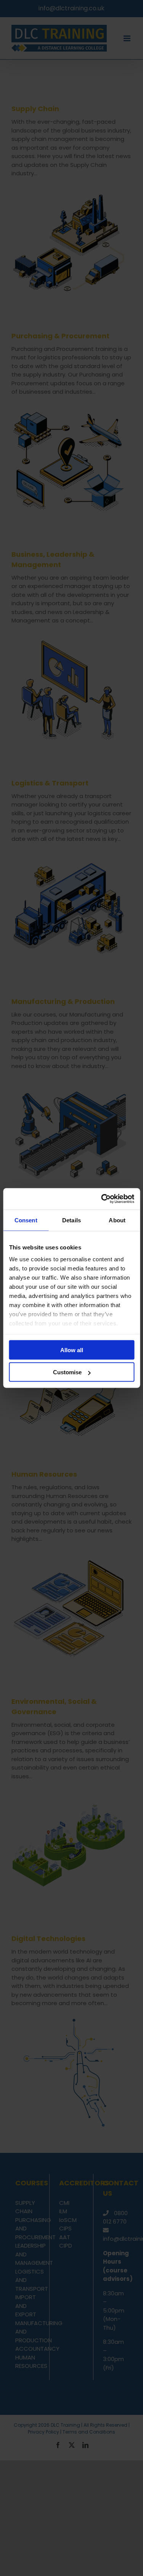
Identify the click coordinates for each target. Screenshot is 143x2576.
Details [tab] (71, 1220)
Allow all (72, 1350)
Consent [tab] (26, 1220)
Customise (67, 1372)
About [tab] (117, 1220)
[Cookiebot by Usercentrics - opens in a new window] (102, 1199)
